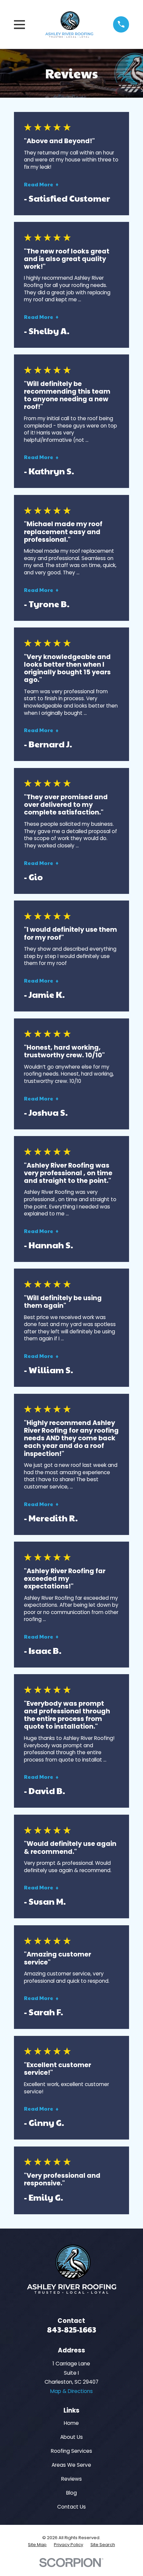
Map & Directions (71, 2391)
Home (71, 2423)
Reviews (71, 2479)
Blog (71, 2493)
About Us (71, 2437)
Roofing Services (71, 2451)
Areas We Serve (71, 2465)
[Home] (69, 24)
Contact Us (71, 2507)
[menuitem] (37, 2545)
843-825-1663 (71, 2329)
